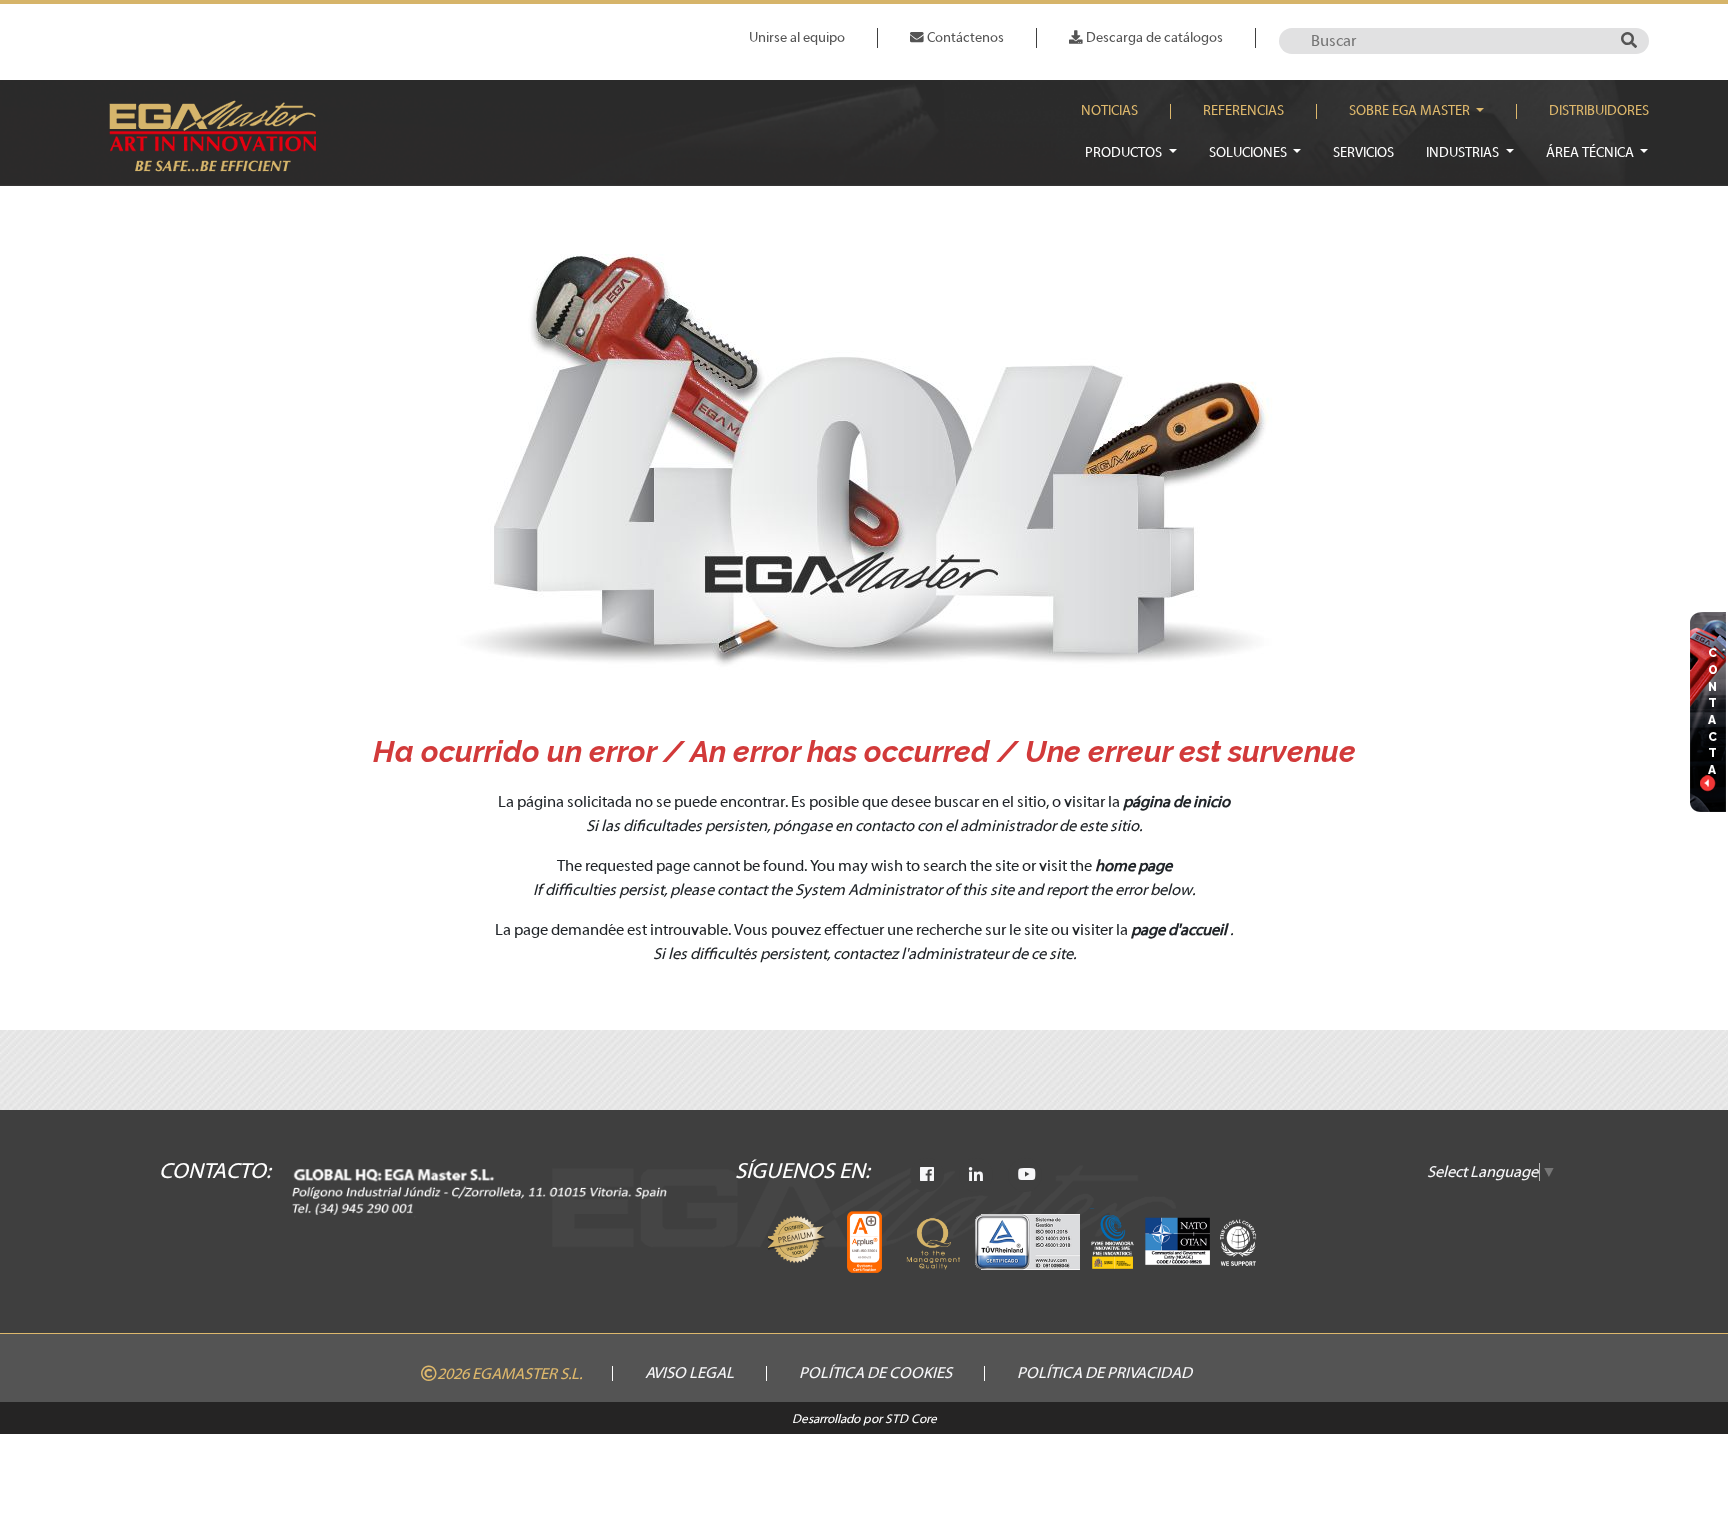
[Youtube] (1027, 1175)
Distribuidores (1599, 111)
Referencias (1243, 111)
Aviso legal (689, 1373)
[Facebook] (927, 1175)
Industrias (1464, 152)
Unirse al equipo (797, 37)
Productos (1125, 152)
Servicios (1363, 152)
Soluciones (1249, 152)
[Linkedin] (976, 1175)
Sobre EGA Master (1411, 111)
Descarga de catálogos (1153, 37)
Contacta (1713, 711)
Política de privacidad (1104, 1373)
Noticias (1109, 111)
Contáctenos (964, 37)
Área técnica (1591, 152)
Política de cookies (875, 1373)
